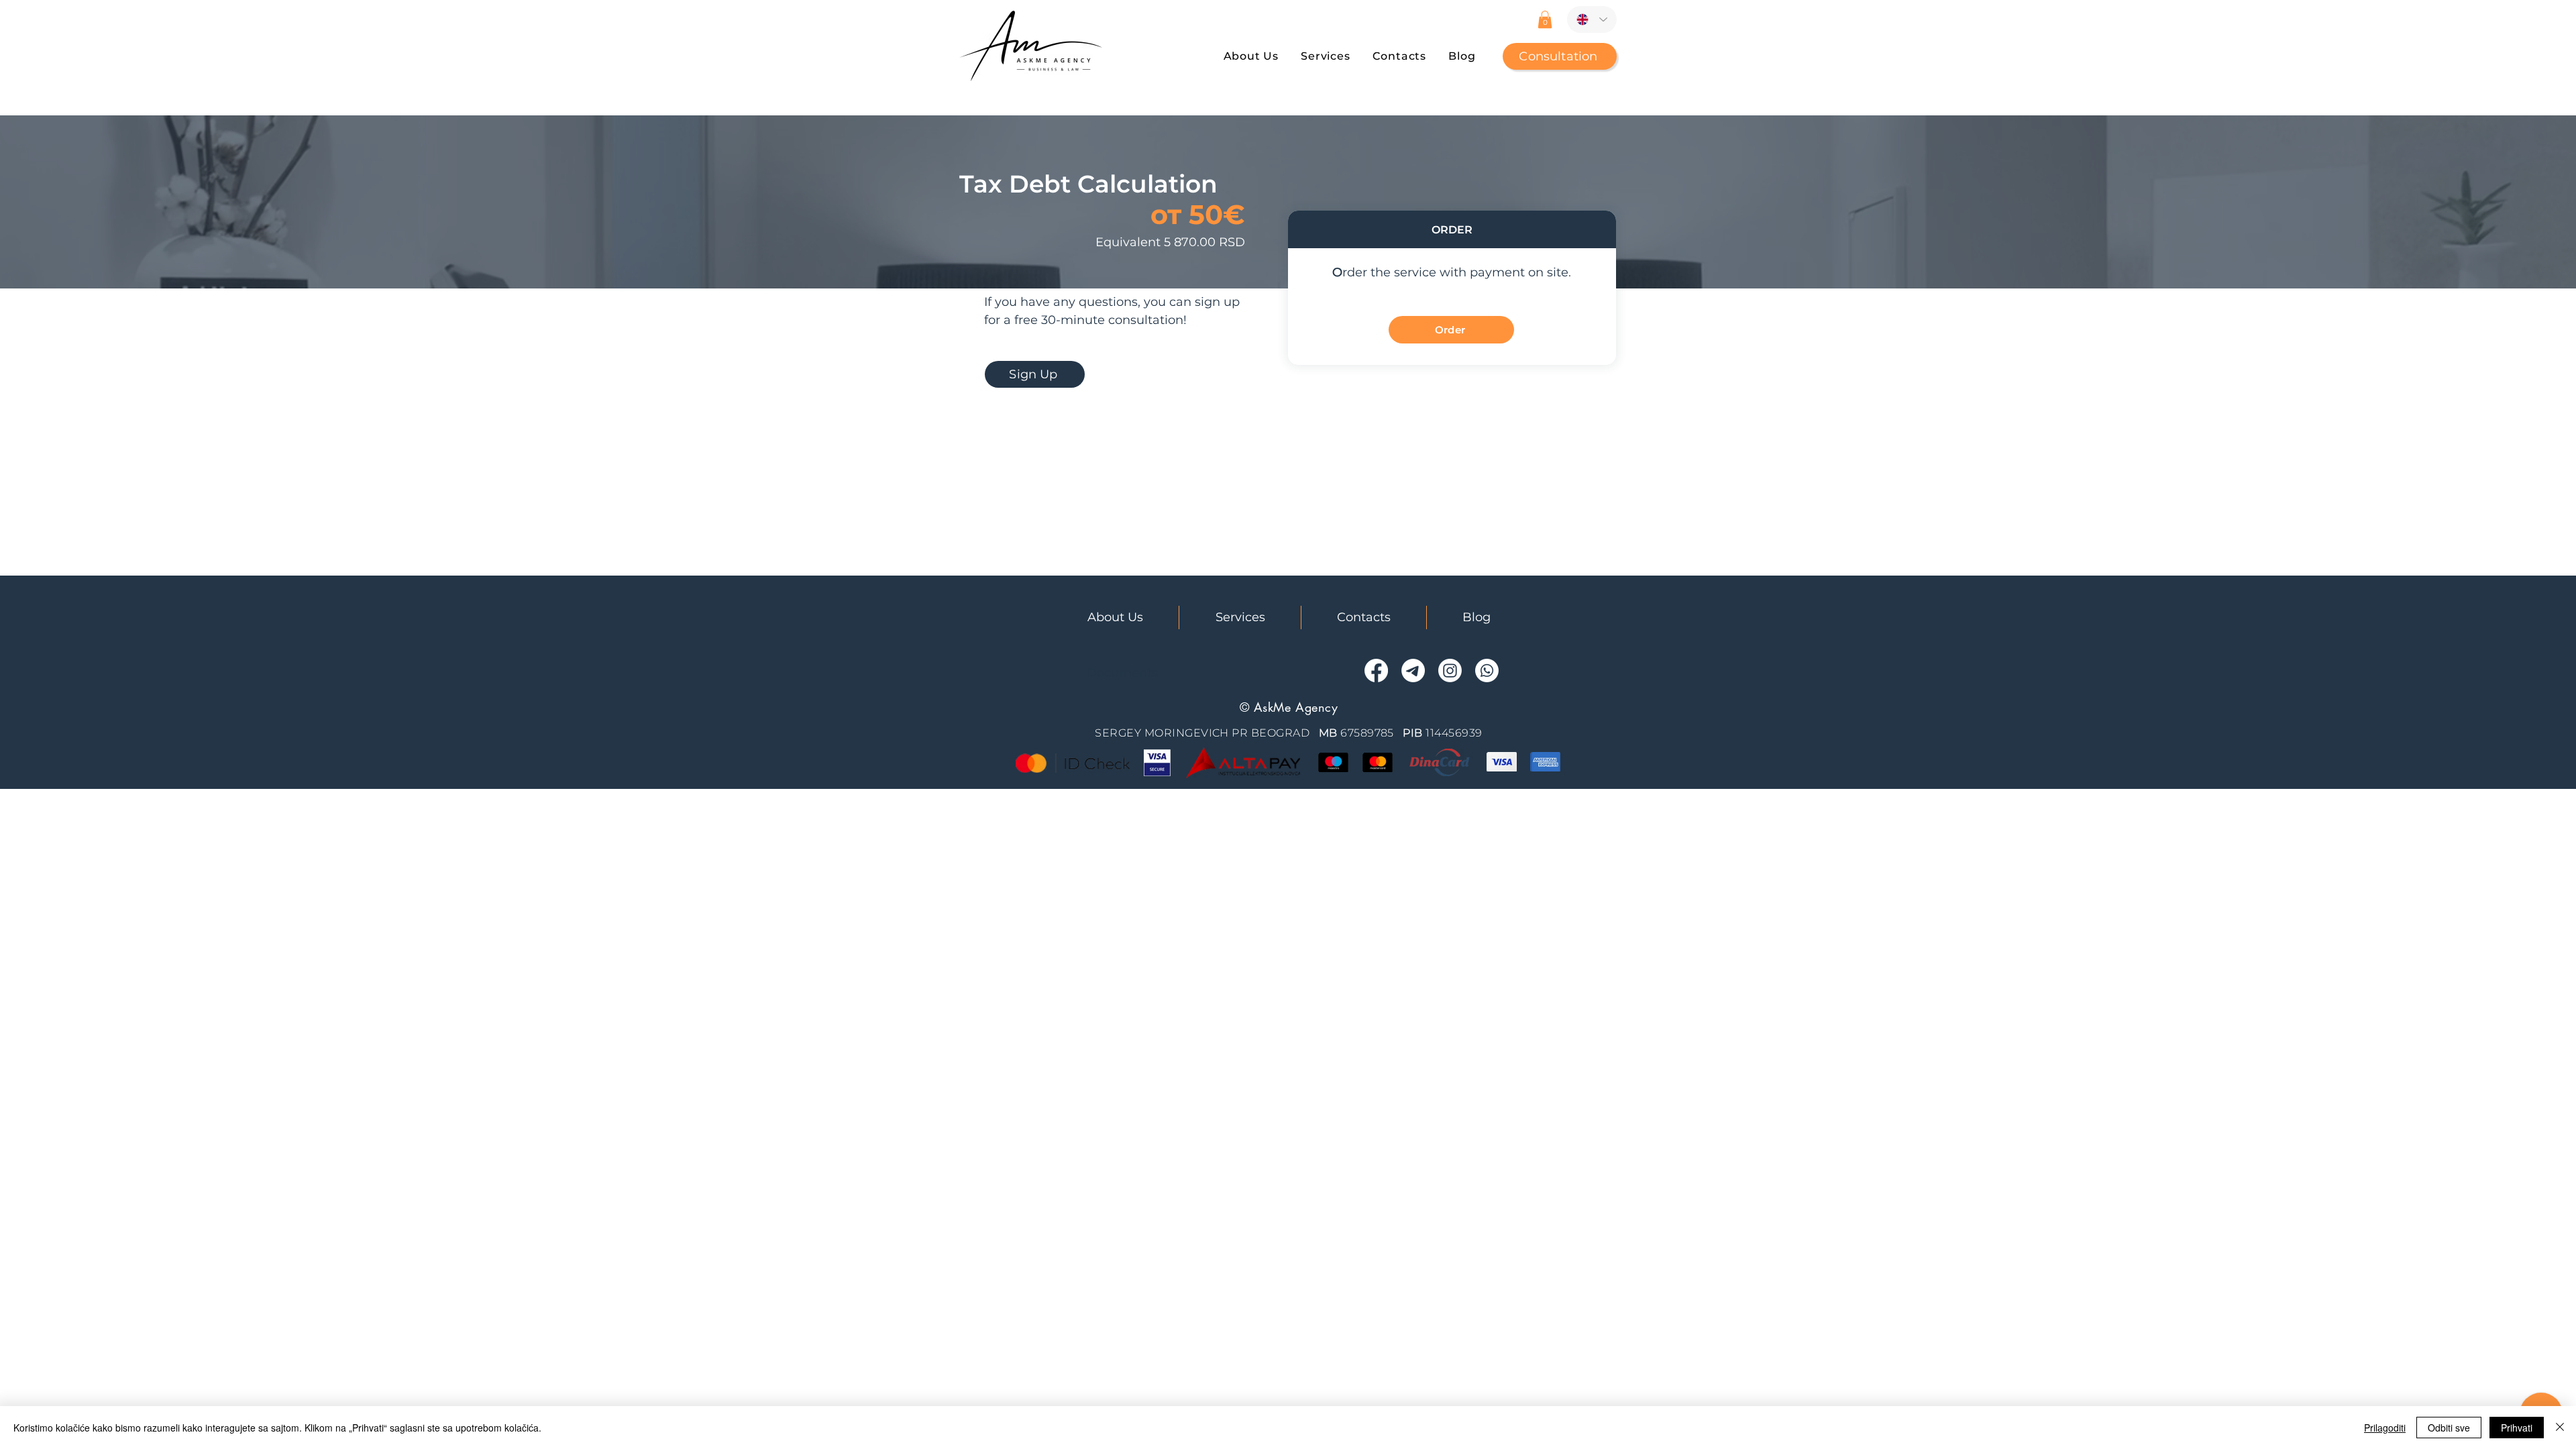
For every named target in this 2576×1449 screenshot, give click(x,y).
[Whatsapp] (1487, 670)
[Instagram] (1450, 670)
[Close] (2560, 1428)
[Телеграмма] (1413, 670)
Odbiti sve (2449, 1428)
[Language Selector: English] (1592, 19)
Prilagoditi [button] (2385, 1428)
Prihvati (2517, 1428)
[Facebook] (1376, 670)
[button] (1545, 19)
